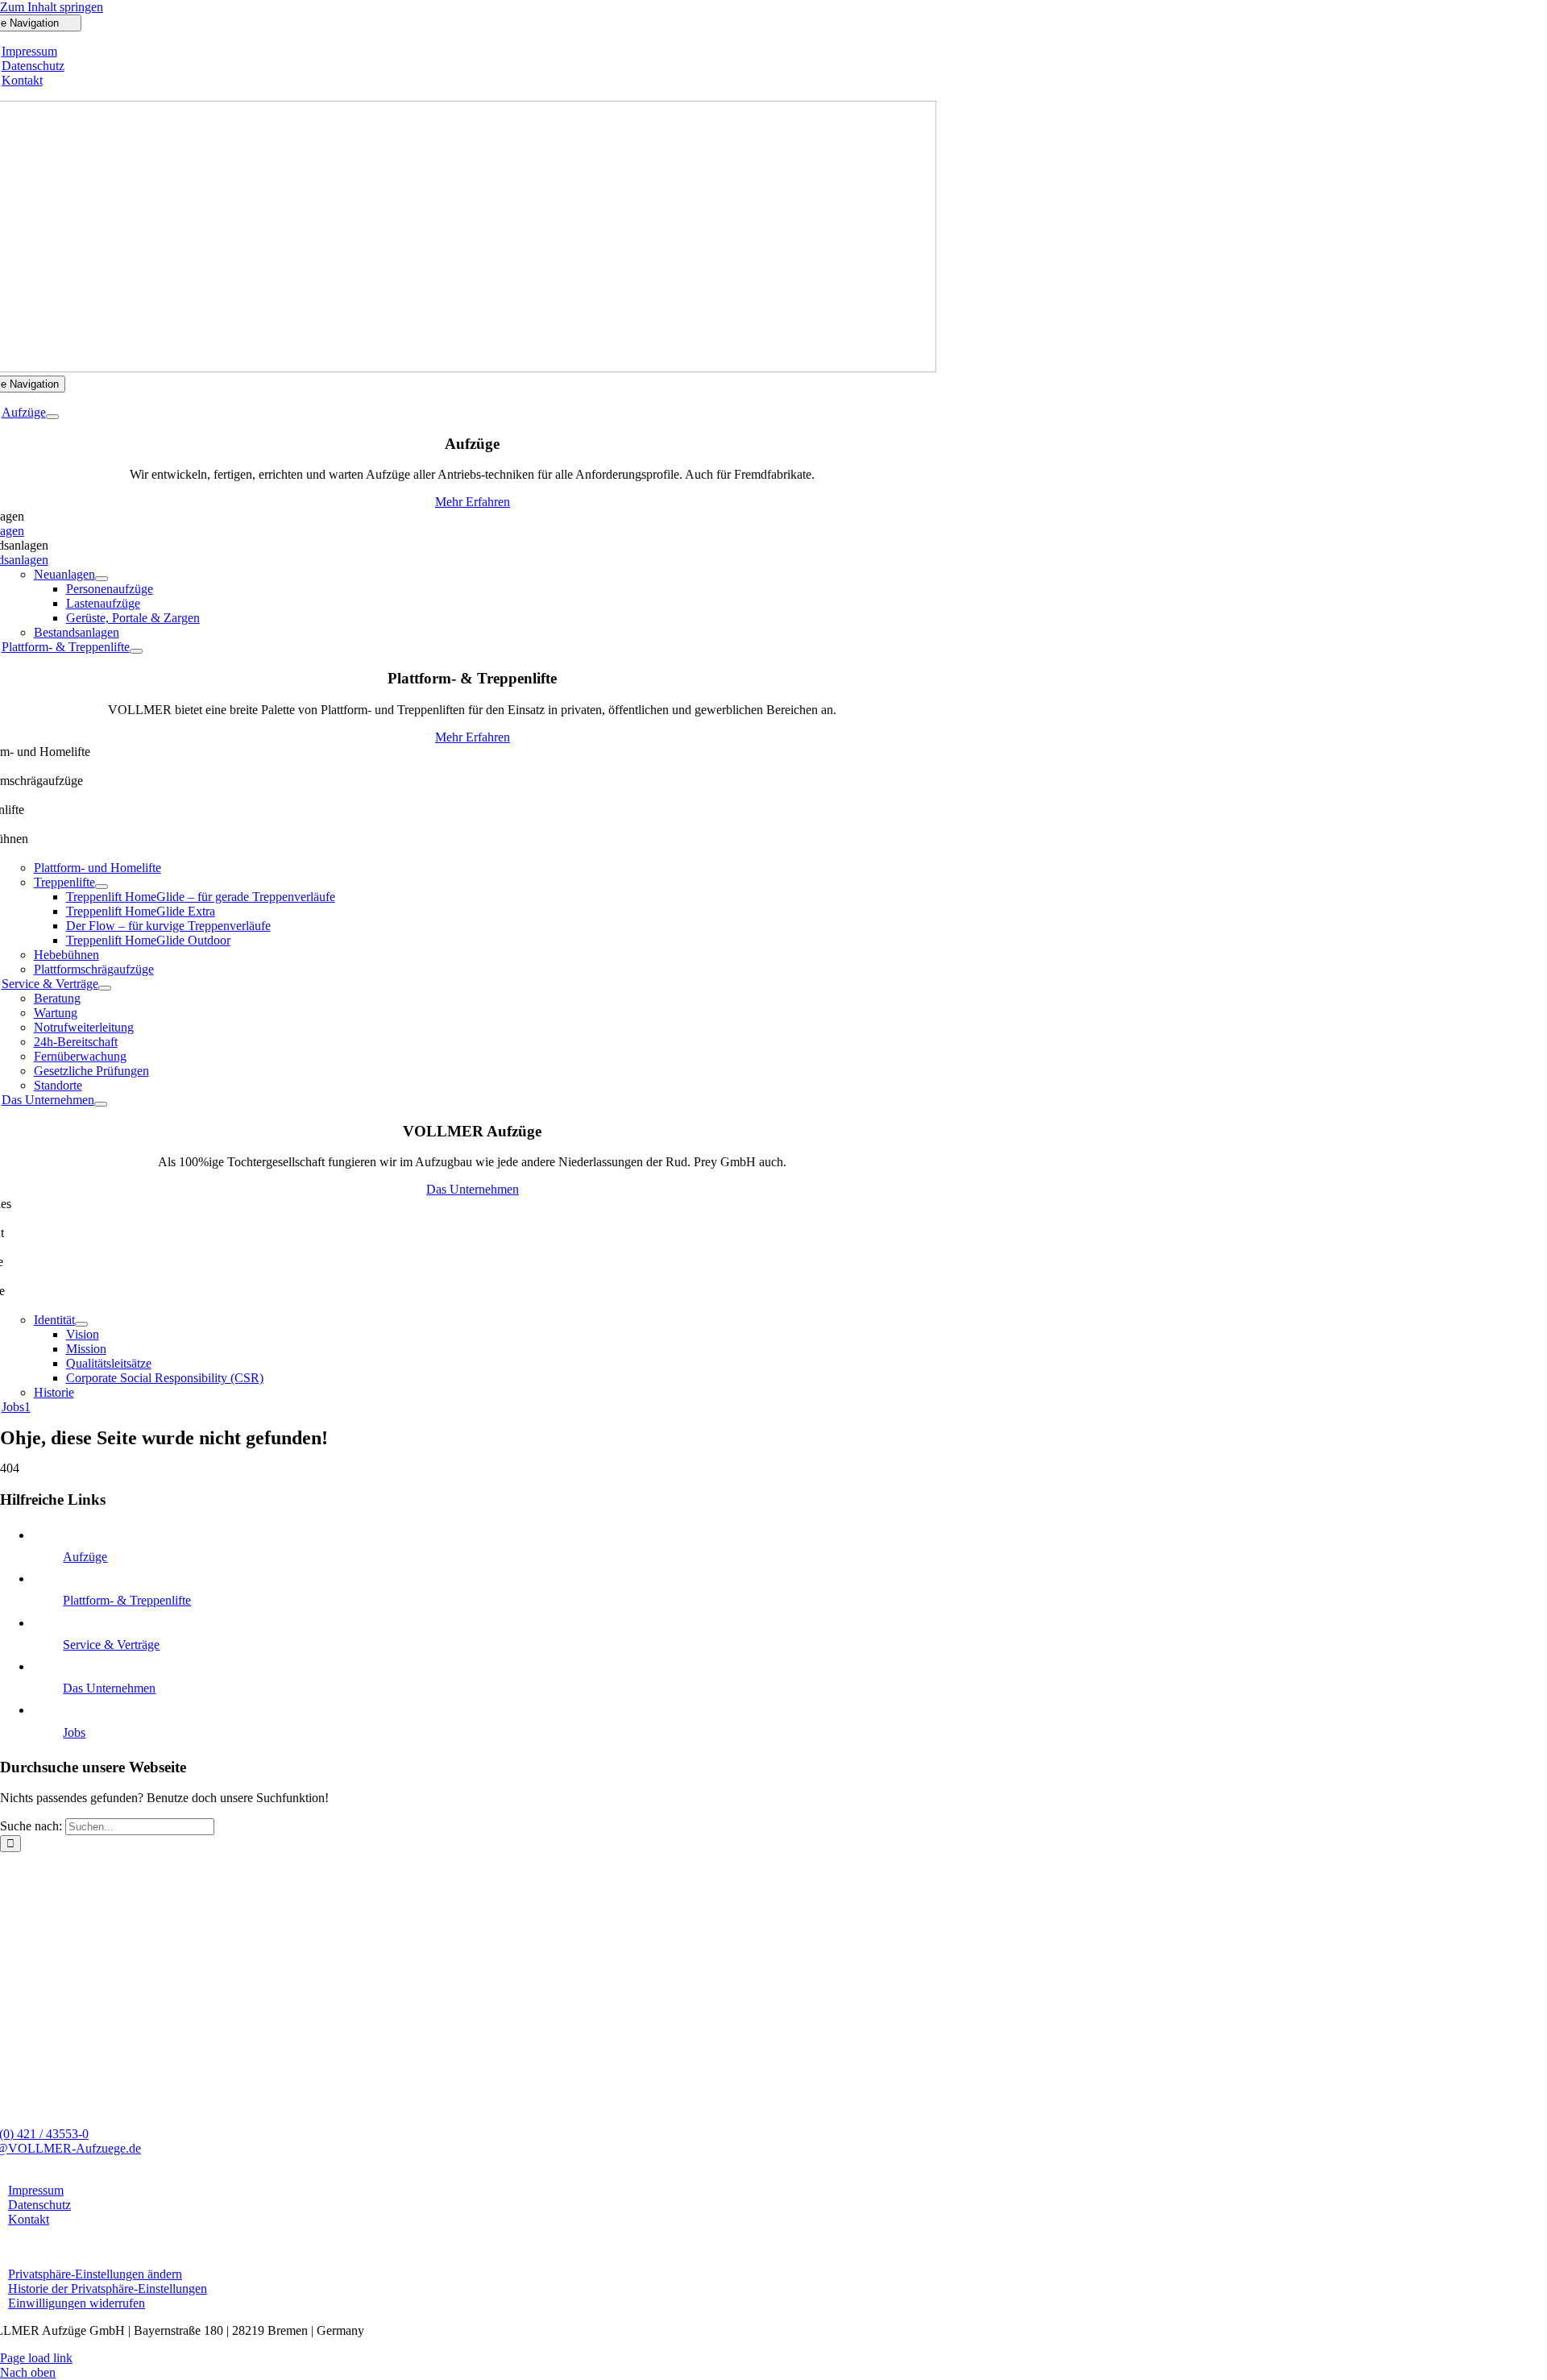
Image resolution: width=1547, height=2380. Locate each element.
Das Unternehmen (109, 1688)
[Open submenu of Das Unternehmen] (101, 1104)
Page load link (36, 2358)
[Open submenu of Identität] (81, 1324)
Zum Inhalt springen (52, 7)
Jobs (74, 1732)
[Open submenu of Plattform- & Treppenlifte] (136, 651)
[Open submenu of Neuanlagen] (102, 579)
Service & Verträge (111, 1645)
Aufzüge (85, 1557)
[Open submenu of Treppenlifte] (102, 887)
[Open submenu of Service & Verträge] (105, 988)
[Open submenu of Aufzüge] (52, 417)
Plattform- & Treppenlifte (127, 1600)
